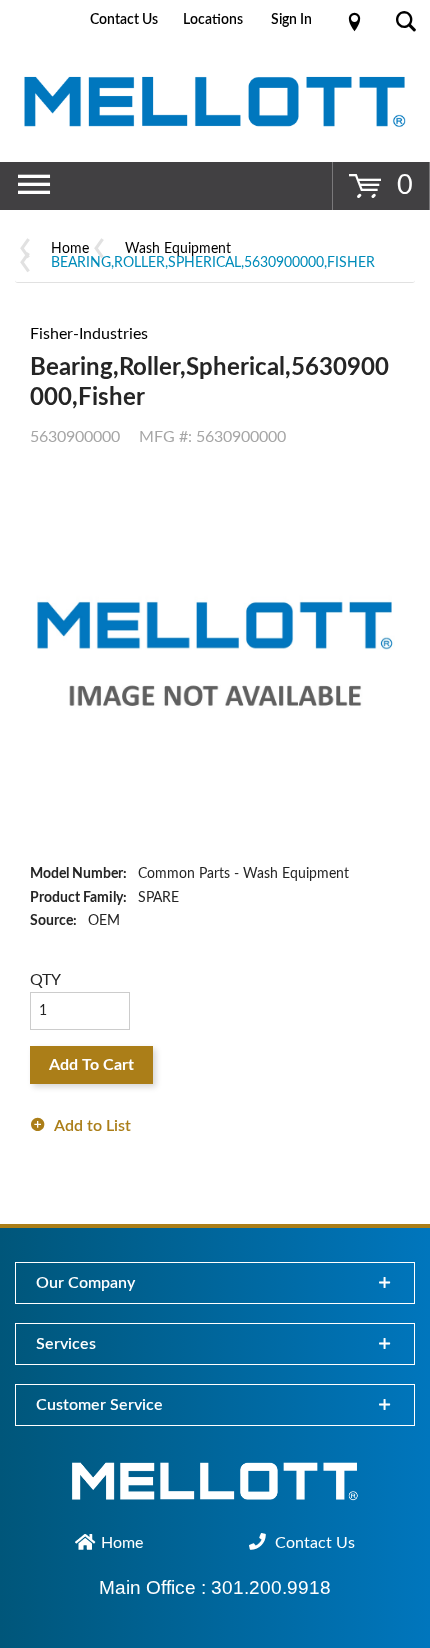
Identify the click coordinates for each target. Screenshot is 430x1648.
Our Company (85, 1283)
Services (66, 1344)
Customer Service (99, 1405)
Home (70, 249)
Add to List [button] (92, 1126)
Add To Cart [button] (91, 1065)
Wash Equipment (178, 249)
